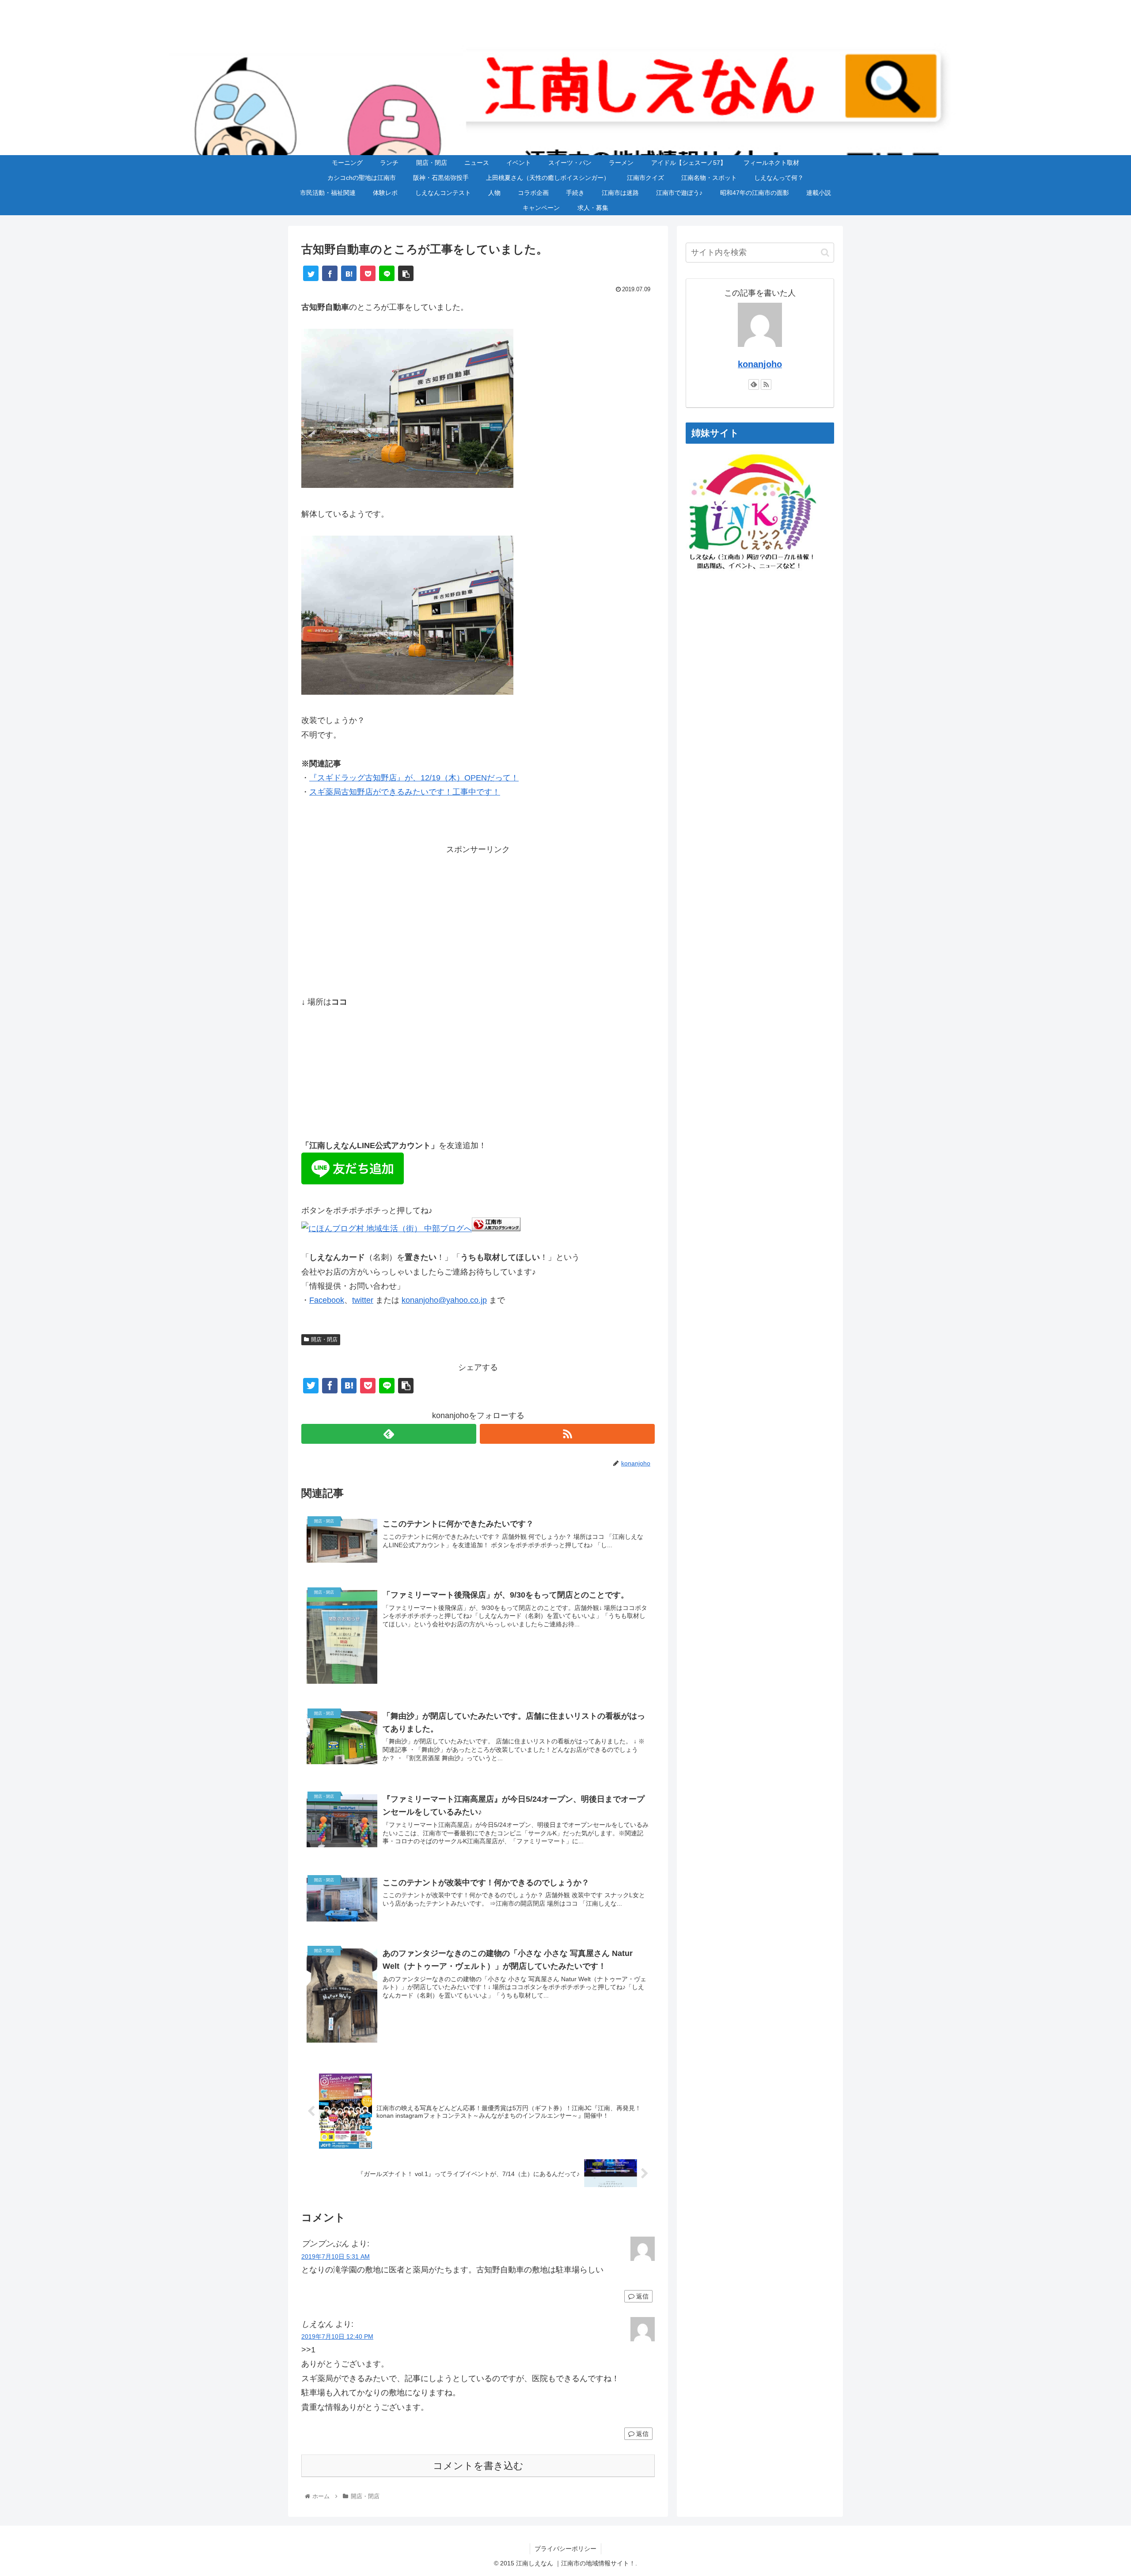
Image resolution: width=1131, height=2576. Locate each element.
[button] (825, 253)
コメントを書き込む (478, 2466)
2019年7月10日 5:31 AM (336, 2256)
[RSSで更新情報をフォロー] (567, 1434)
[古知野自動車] (407, 485)
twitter (363, 1300)
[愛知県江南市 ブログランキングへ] (496, 1229)
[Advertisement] (478, 918)
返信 (641, 2296)
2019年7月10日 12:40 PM (337, 2336)
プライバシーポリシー (565, 2549)
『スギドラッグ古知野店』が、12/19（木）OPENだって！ (414, 778)
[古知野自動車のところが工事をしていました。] (349, 273)
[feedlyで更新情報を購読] (389, 1434)
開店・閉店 (324, 1339)
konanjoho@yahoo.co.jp (444, 1300)
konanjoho (760, 364)
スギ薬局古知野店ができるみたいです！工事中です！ (405, 792)
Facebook (327, 1300)
